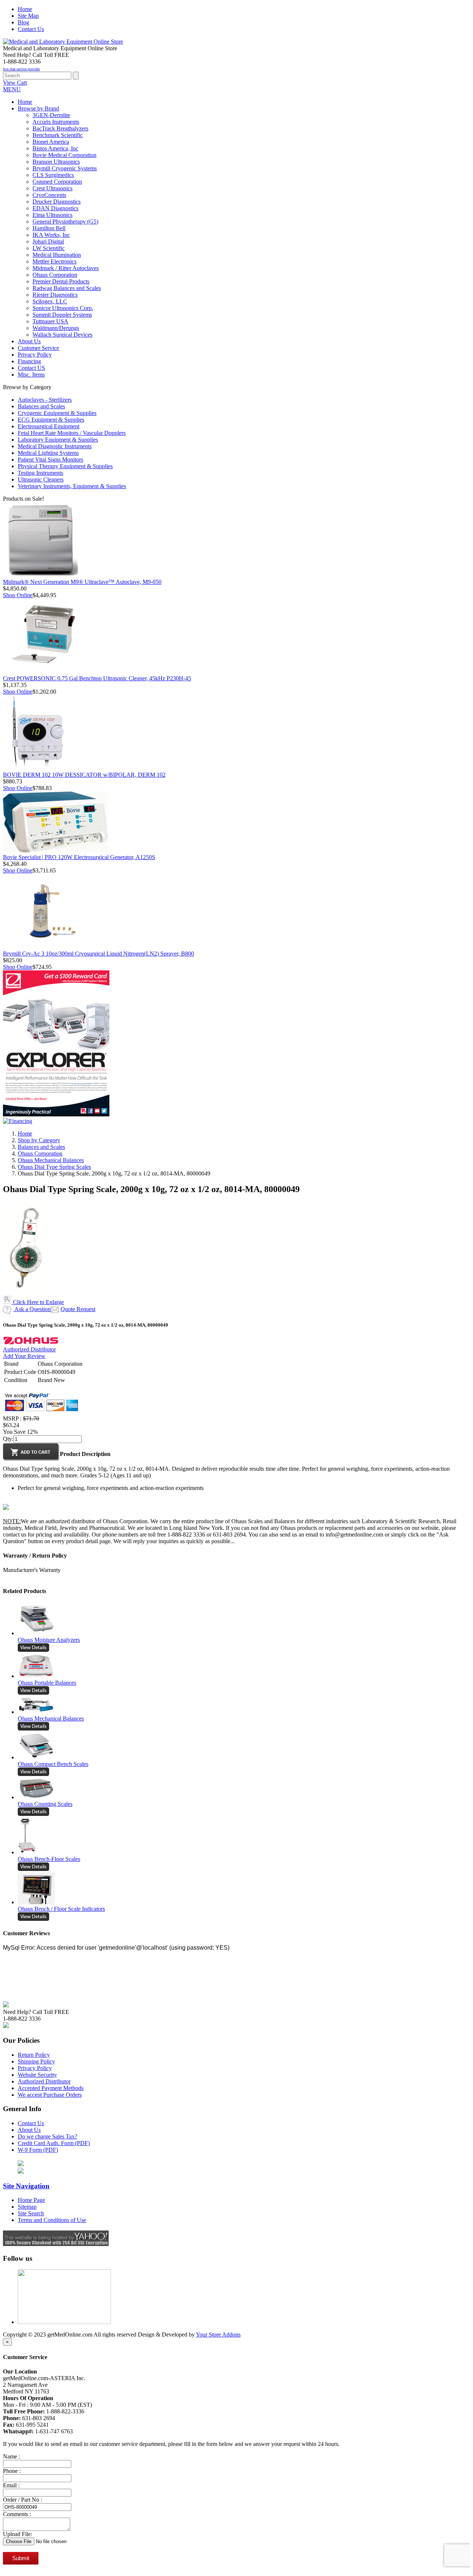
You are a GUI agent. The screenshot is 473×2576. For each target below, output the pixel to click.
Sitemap (27, 2207)
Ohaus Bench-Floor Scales (49, 1859)
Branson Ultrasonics (56, 162)
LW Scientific (49, 248)
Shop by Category (39, 1140)
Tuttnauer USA (50, 321)
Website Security (37, 2075)
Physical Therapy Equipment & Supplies (65, 466)
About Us (29, 2130)
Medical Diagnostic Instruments (55, 446)
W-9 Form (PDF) (38, 2150)
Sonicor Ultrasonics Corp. (63, 308)
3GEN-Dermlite (51, 115)
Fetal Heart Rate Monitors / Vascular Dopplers (72, 433)
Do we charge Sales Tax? (47, 2136)
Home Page (31, 2200)
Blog (23, 22)
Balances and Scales (41, 406)
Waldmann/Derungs (56, 328)
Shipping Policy (36, 2061)
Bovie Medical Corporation (64, 155)
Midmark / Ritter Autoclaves (66, 268)
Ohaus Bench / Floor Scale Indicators (61, 1909)
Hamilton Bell (49, 228)
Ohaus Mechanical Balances (51, 1160)
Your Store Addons (218, 2335)
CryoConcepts (49, 195)
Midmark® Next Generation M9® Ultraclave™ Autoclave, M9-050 (82, 582)
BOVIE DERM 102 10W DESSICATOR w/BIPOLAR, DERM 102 (84, 775)
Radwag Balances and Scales (67, 288)
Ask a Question (32, 1309)
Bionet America (51, 142)
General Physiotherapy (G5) (65, 222)
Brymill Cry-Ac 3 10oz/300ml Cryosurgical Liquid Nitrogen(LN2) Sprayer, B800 (98, 954)
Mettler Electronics (55, 261)
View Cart (15, 83)
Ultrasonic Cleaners (41, 479)
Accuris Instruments (56, 122)
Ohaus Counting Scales (45, 1804)
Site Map (28, 16)
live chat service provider (21, 69)
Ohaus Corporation (55, 275)
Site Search (31, 2213)
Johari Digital (48, 241)
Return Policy (34, 2055)
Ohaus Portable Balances (47, 1683)
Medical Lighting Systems (48, 453)
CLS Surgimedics (53, 175)
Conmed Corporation (57, 182)
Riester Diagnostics (55, 295)
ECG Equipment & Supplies (51, 420)
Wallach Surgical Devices (62, 335)
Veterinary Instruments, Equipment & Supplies (72, 486)
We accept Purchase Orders (50, 2095)
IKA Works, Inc (51, 235)
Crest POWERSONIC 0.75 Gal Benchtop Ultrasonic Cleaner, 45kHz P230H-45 (97, 678)
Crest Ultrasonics (52, 188)
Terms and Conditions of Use (52, 2220)
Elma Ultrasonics (52, 215)
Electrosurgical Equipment (49, 426)
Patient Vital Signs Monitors (50, 460)
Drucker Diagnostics (57, 202)
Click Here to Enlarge (38, 1302)
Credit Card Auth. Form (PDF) (54, 2143)
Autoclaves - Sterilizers (45, 400)
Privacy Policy (35, 2068)
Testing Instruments (40, 473)
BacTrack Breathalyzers (60, 128)
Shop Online (18, 595)
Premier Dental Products (61, 281)
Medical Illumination (57, 255)
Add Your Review (24, 1356)
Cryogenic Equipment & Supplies (57, 413)
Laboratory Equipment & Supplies (58, 440)
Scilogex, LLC (50, 301)
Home (25, 9)
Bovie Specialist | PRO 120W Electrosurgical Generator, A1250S (79, 857)
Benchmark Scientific (58, 135)
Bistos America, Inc (55, 148)
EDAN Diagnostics (55, 208)
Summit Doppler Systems (62, 315)
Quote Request (78, 1309)
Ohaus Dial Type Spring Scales (54, 1167)
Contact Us (31, 29)
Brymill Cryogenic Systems (65, 168)
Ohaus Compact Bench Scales (53, 1764)
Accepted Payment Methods (51, 2088)
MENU (12, 89)
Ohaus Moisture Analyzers (49, 1640)
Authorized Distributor (29, 1349)
